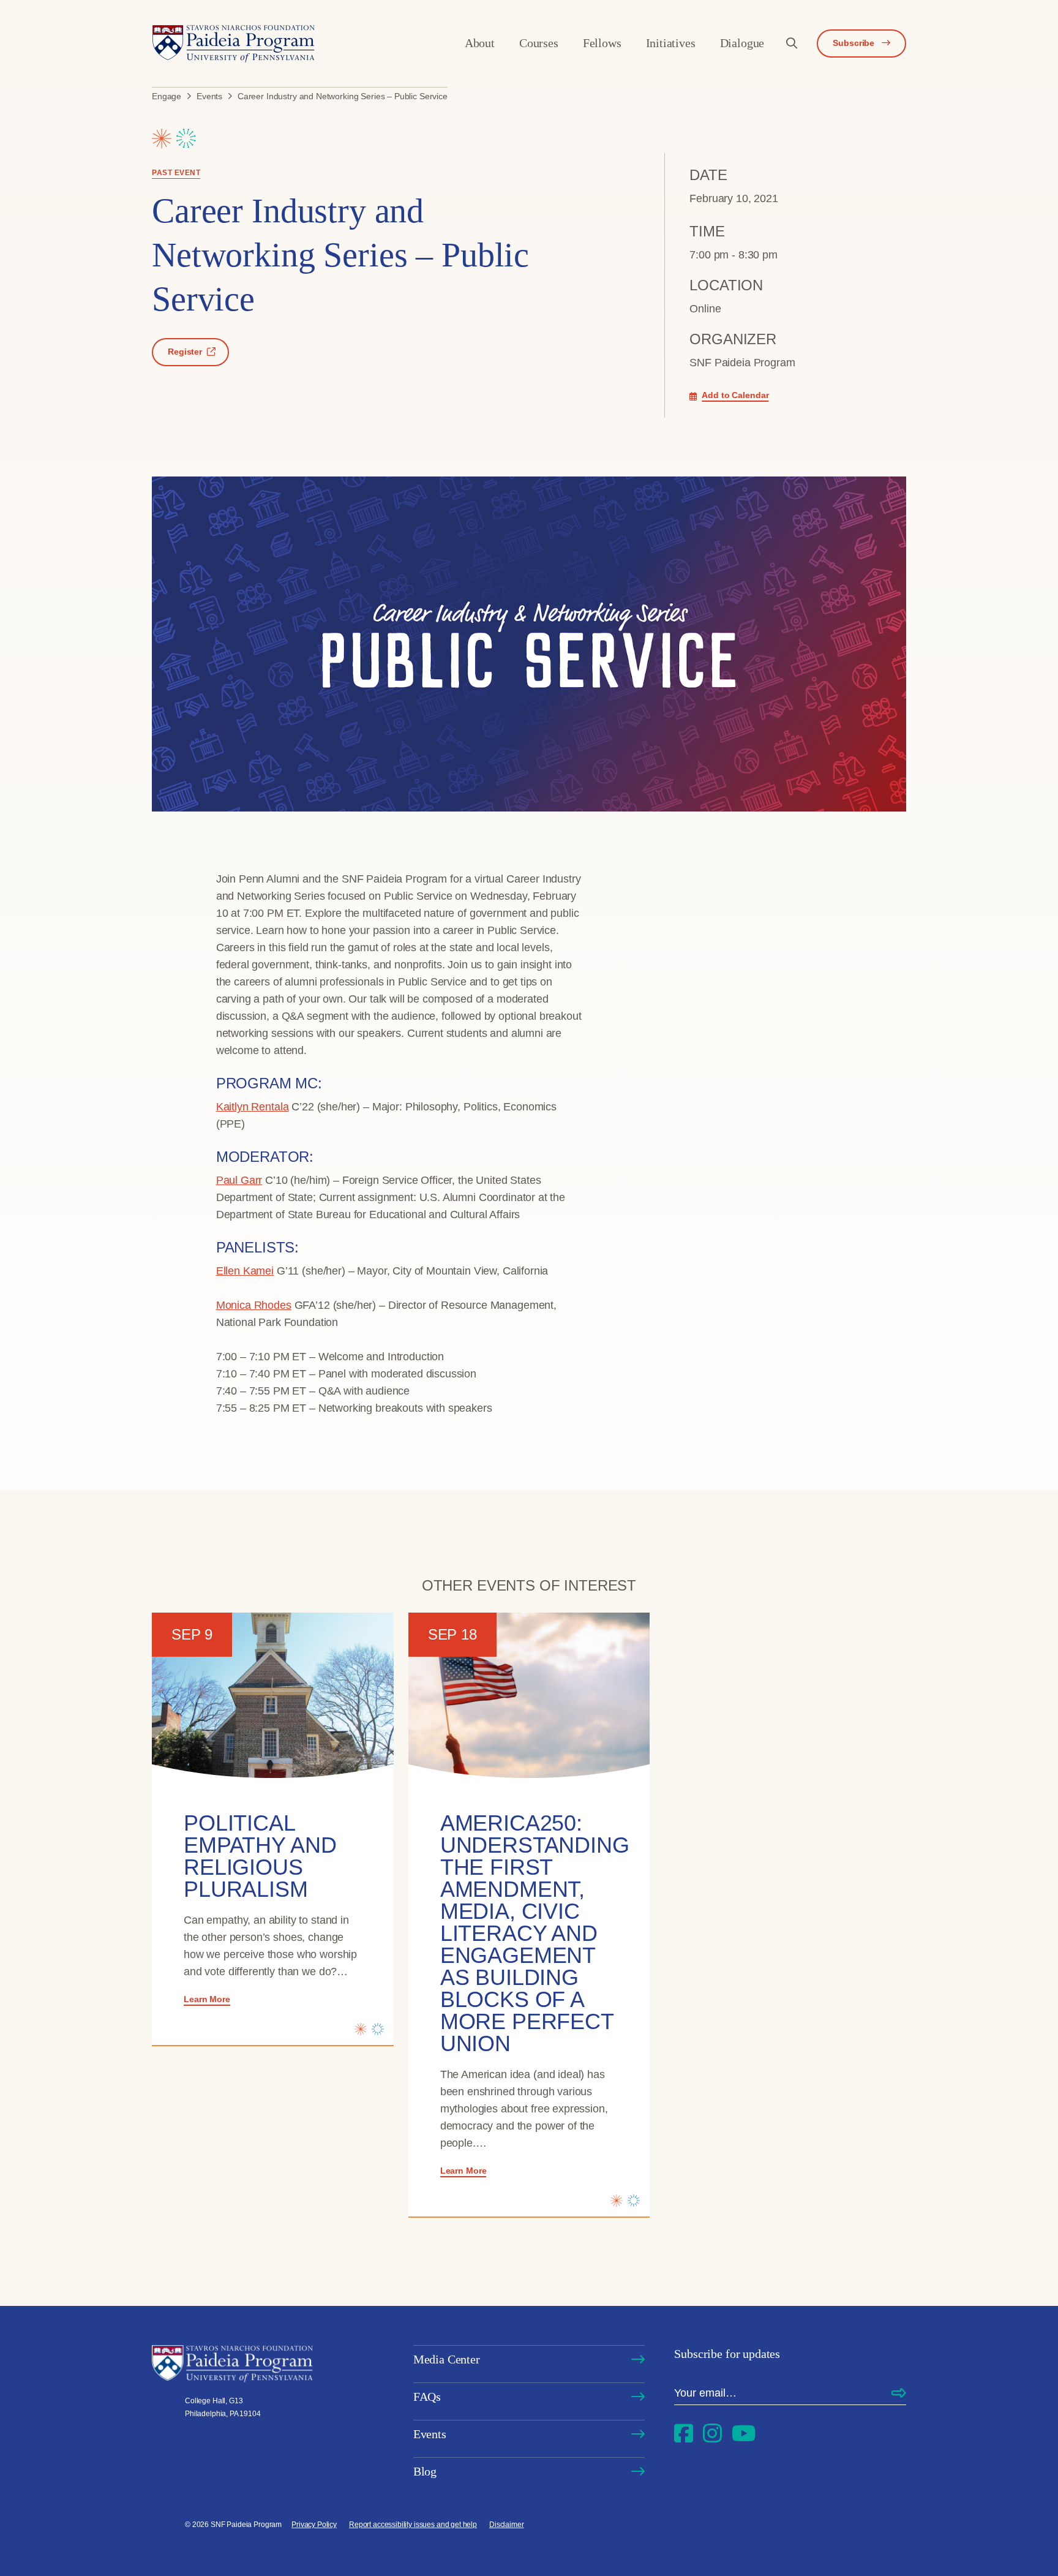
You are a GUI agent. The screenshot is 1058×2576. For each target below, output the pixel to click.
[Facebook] (684, 2434)
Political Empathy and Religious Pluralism (260, 1856)
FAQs (427, 2397)
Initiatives (671, 43)
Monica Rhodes (254, 1305)
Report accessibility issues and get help (413, 2525)
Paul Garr (239, 1180)
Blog (425, 2471)
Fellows (602, 43)
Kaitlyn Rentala (253, 1107)
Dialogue (742, 43)
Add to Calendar (735, 395)
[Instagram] (712, 2434)
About (480, 43)
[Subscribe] (899, 2393)
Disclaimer (507, 2525)
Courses (539, 43)
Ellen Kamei (245, 1271)
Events (430, 2434)
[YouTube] (744, 2434)
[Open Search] (792, 43)
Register (185, 352)
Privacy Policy (314, 2525)
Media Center (447, 2359)
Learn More (207, 1999)
